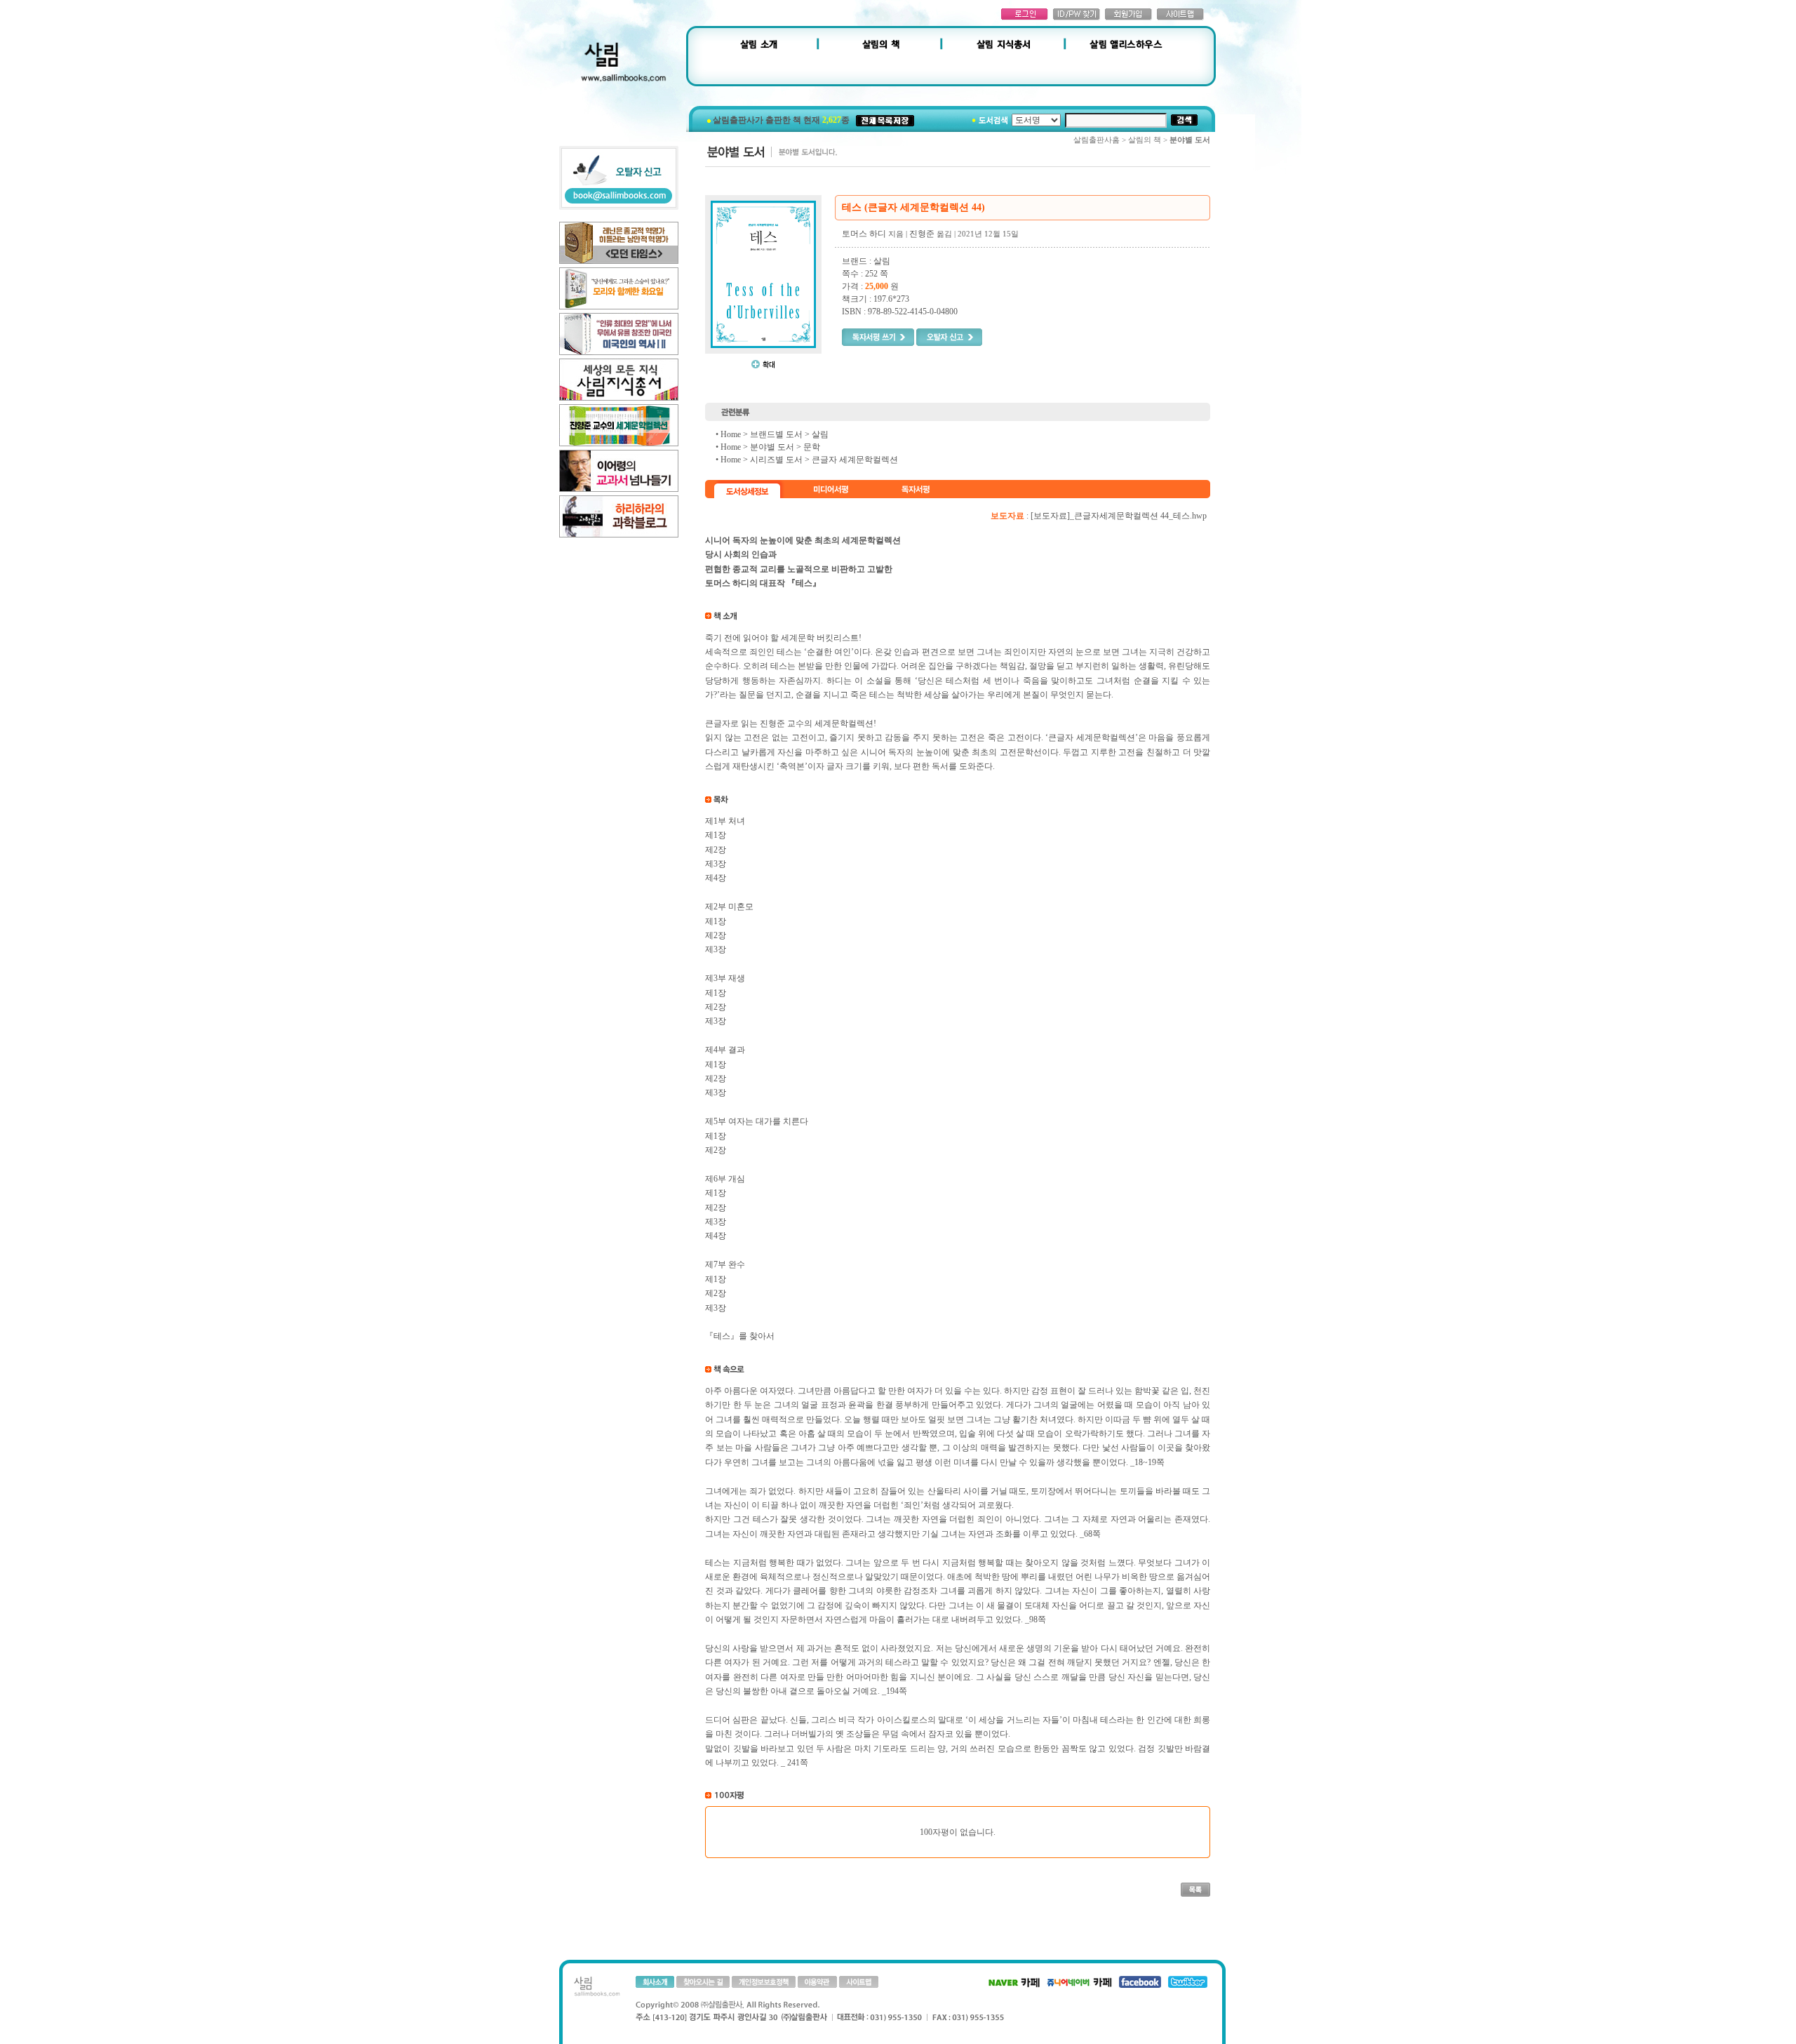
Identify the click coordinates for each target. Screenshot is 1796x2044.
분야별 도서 (772, 447)
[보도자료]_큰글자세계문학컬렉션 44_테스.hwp (1119, 516)
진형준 (922, 234)
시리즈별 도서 (776, 460)
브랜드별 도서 (776, 434)
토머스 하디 (864, 234)
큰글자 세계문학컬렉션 (855, 460)
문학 (812, 447)
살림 (820, 434)
